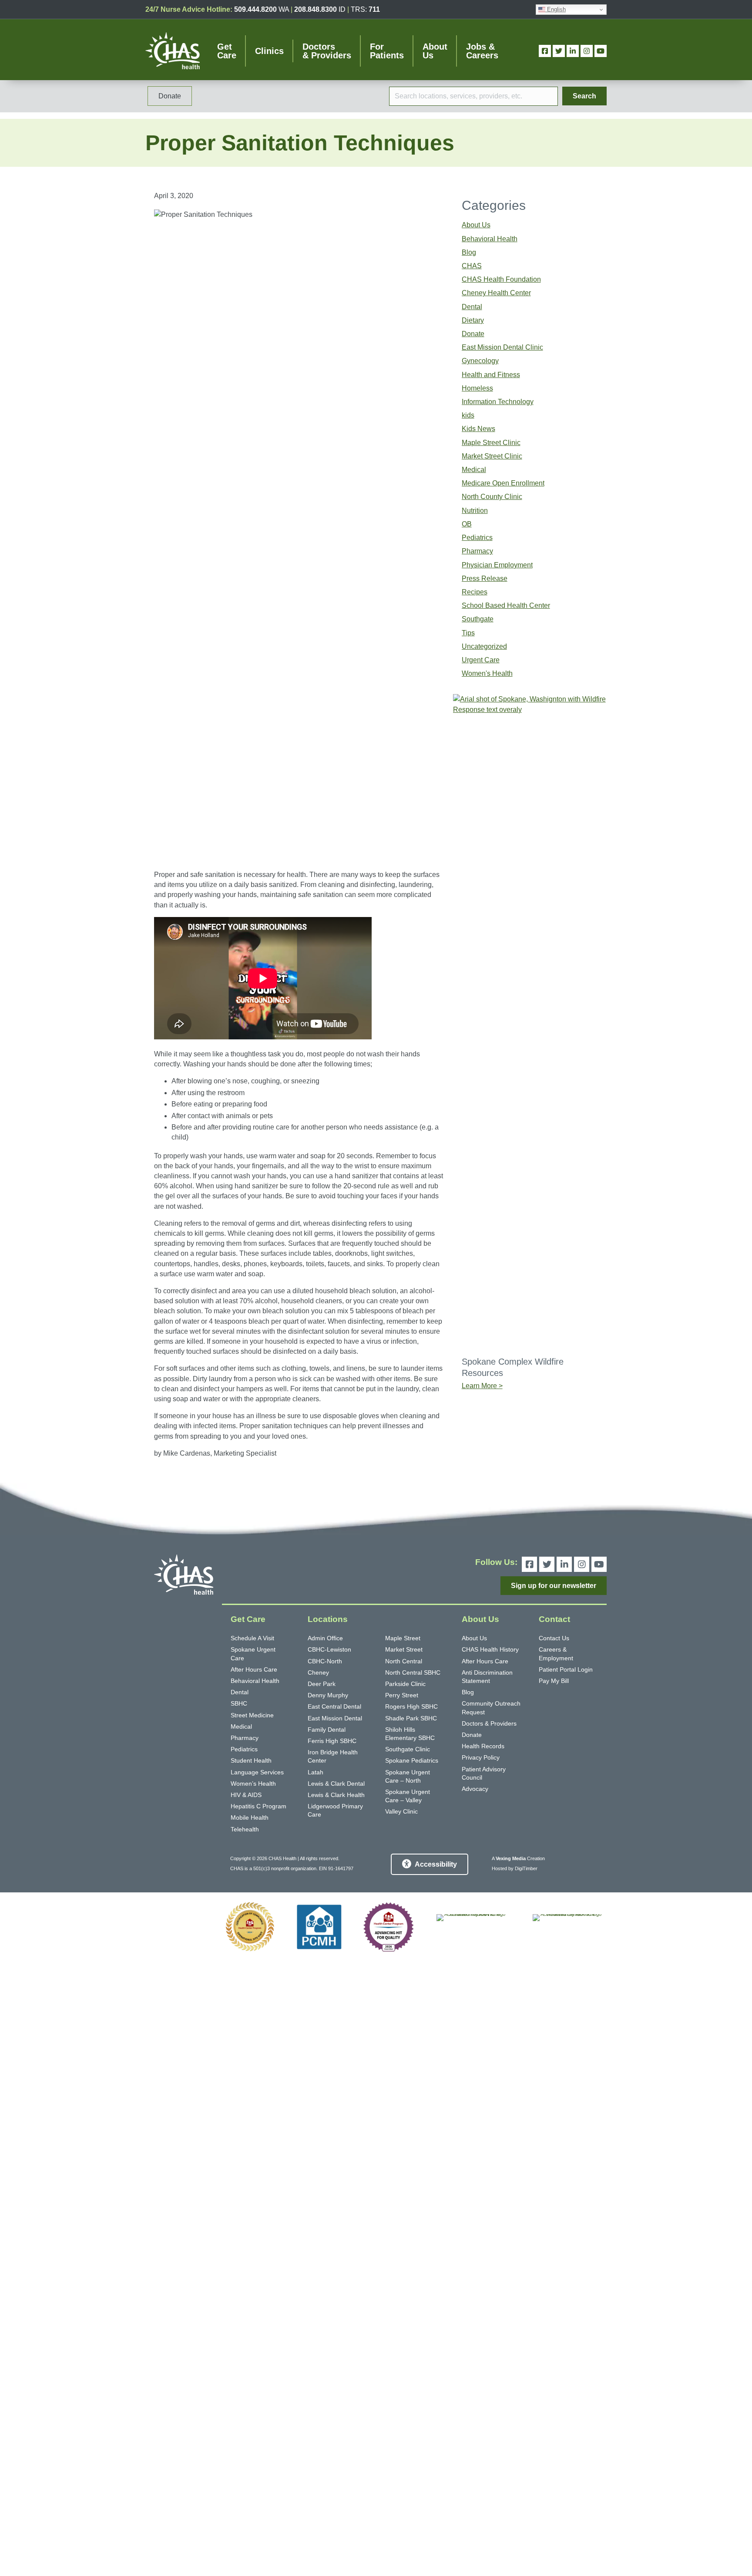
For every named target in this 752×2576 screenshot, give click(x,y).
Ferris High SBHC (332, 1741)
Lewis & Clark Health (336, 1795)
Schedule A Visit (252, 1638)
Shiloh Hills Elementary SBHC (410, 1734)
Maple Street (403, 1638)
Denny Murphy (328, 1695)
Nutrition (475, 511)
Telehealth (245, 1829)
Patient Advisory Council (484, 1773)
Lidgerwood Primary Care (335, 1810)
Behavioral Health (490, 239)
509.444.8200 (255, 9)
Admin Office (325, 1638)
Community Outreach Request (491, 1708)
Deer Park (322, 1684)
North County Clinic (492, 497)
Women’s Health (253, 1784)
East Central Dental (334, 1706)
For (387, 51)
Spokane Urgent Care (253, 1654)
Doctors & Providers (489, 1723)
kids (468, 415)
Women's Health (487, 673)
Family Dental (327, 1730)
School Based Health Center (506, 605)
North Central (404, 1661)
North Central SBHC (413, 1672)
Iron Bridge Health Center (333, 1756)
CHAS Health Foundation (501, 279)
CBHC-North (325, 1661)
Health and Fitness (491, 375)
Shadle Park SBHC (411, 1718)
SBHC (239, 1703)
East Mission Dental (335, 1718)
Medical (474, 470)
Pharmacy (477, 551)
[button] (584, 96)
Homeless (477, 388)
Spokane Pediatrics (412, 1760)
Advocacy (475, 1789)
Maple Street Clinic (491, 443)
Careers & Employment (556, 1654)
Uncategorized (484, 646)
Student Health (251, 1760)
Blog (469, 252)
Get (227, 51)
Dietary (473, 320)
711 (374, 9)
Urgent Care (481, 660)
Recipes (475, 592)
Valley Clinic (401, 1811)
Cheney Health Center (496, 293)
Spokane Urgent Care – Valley (408, 1796)
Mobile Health (250, 1817)
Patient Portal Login (566, 1669)
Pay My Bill (554, 1681)
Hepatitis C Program (258, 1806)
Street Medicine (252, 1715)
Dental (472, 307)
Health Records (483, 1746)
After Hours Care (254, 1669)
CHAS (472, 266)
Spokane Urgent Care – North (408, 1776)
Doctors (327, 51)
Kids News (478, 429)
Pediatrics (477, 538)
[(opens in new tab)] (250, 1927)
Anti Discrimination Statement (487, 1677)
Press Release (485, 578)
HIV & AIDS (246, 1795)
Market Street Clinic (492, 456)
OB (467, 524)
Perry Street (402, 1695)
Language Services (257, 1772)
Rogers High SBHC (411, 1706)
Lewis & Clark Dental (336, 1784)
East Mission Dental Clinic (502, 347)
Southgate (478, 619)
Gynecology (480, 361)
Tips (468, 633)
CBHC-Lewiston (329, 1649)
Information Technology (498, 402)
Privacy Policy (481, 1757)
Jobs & (482, 51)
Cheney (318, 1672)
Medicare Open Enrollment (503, 483)
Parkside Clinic (405, 1684)
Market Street (404, 1649)
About (435, 51)
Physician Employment (497, 565)
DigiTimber (526, 1868)
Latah (316, 1772)
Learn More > (482, 1386)
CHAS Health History (490, 1649)
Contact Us (554, 1638)
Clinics (269, 51)
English (556, 9)
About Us (476, 225)
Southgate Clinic (408, 1749)
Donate (473, 334)
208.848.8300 (316, 9)
